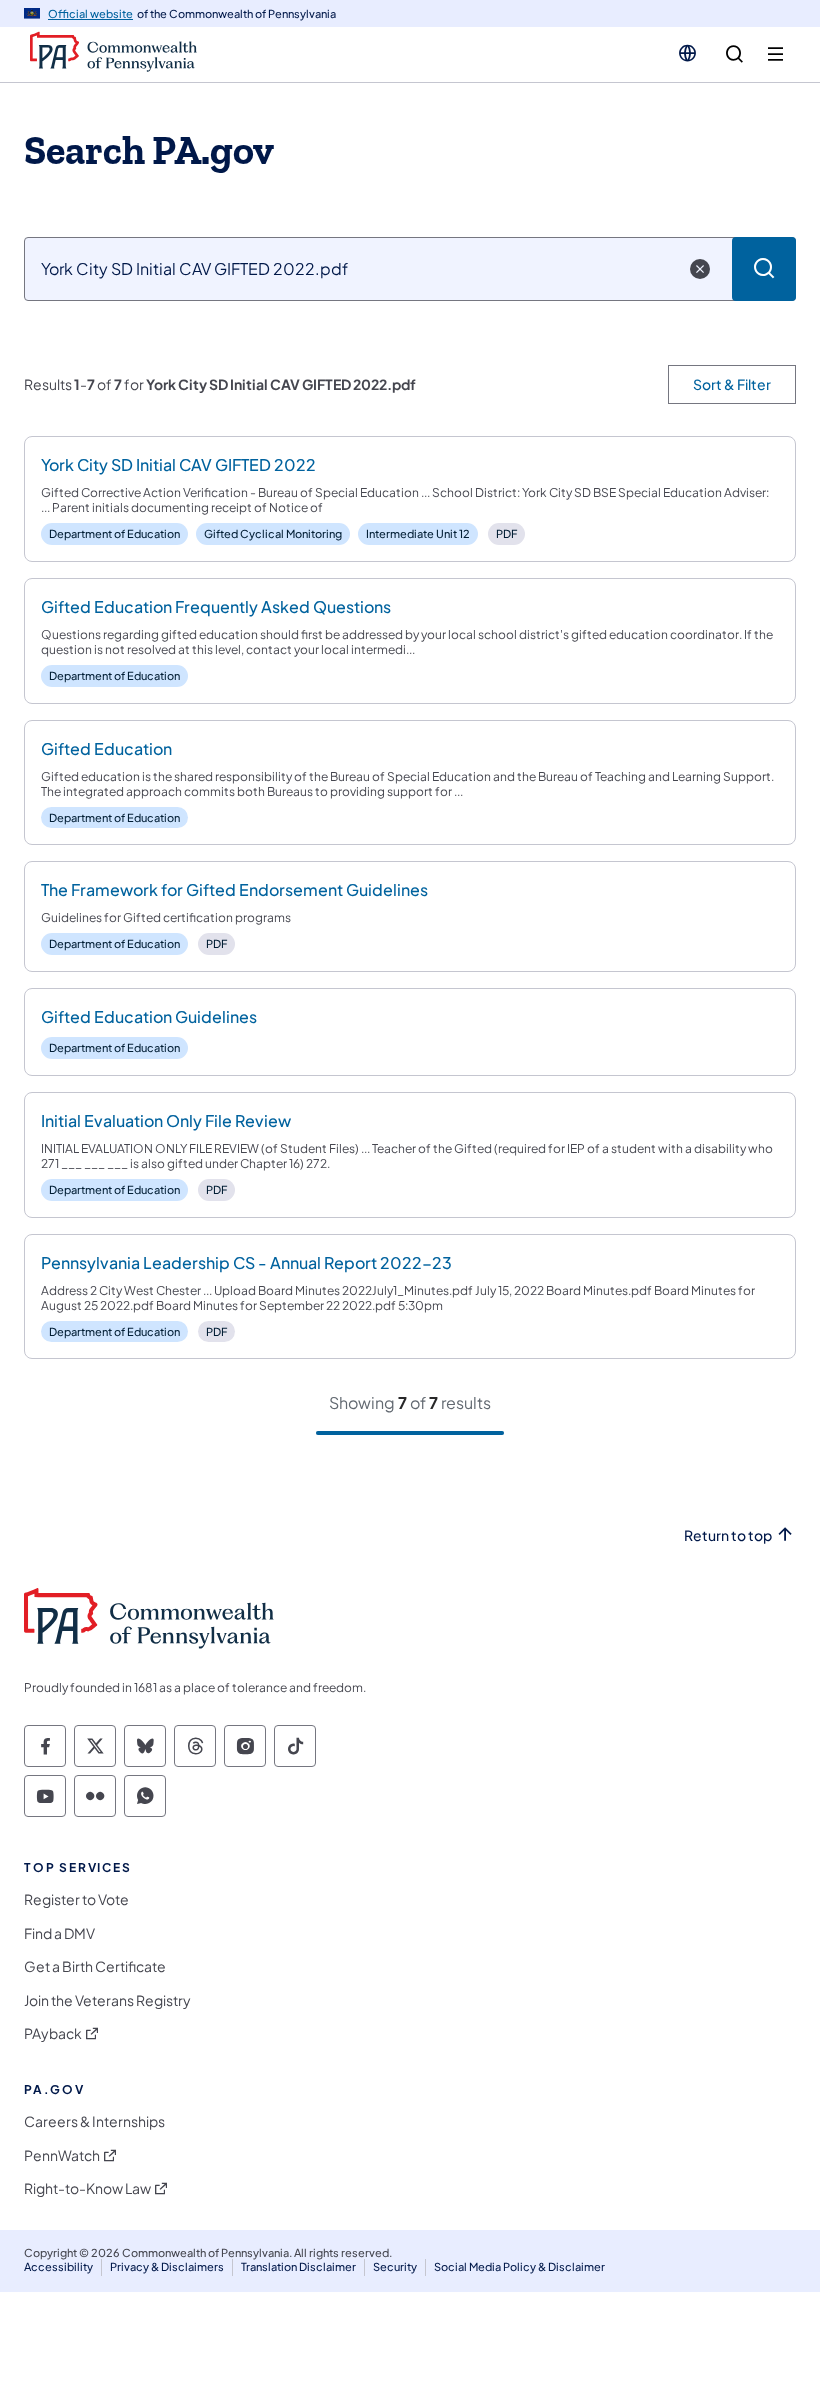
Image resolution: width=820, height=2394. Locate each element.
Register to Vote (76, 1899)
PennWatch (62, 2155)
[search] (734, 54)
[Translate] (687, 53)
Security (395, 2266)
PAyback (53, 2033)
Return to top (728, 1535)
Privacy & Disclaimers (167, 2266)
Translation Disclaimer (298, 2266)
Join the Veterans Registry (107, 2000)
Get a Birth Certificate (95, 1966)
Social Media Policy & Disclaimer (519, 2266)
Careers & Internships (94, 2121)
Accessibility (58, 2266)
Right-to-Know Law (87, 2188)
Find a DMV (59, 1933)
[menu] (775, 54)
